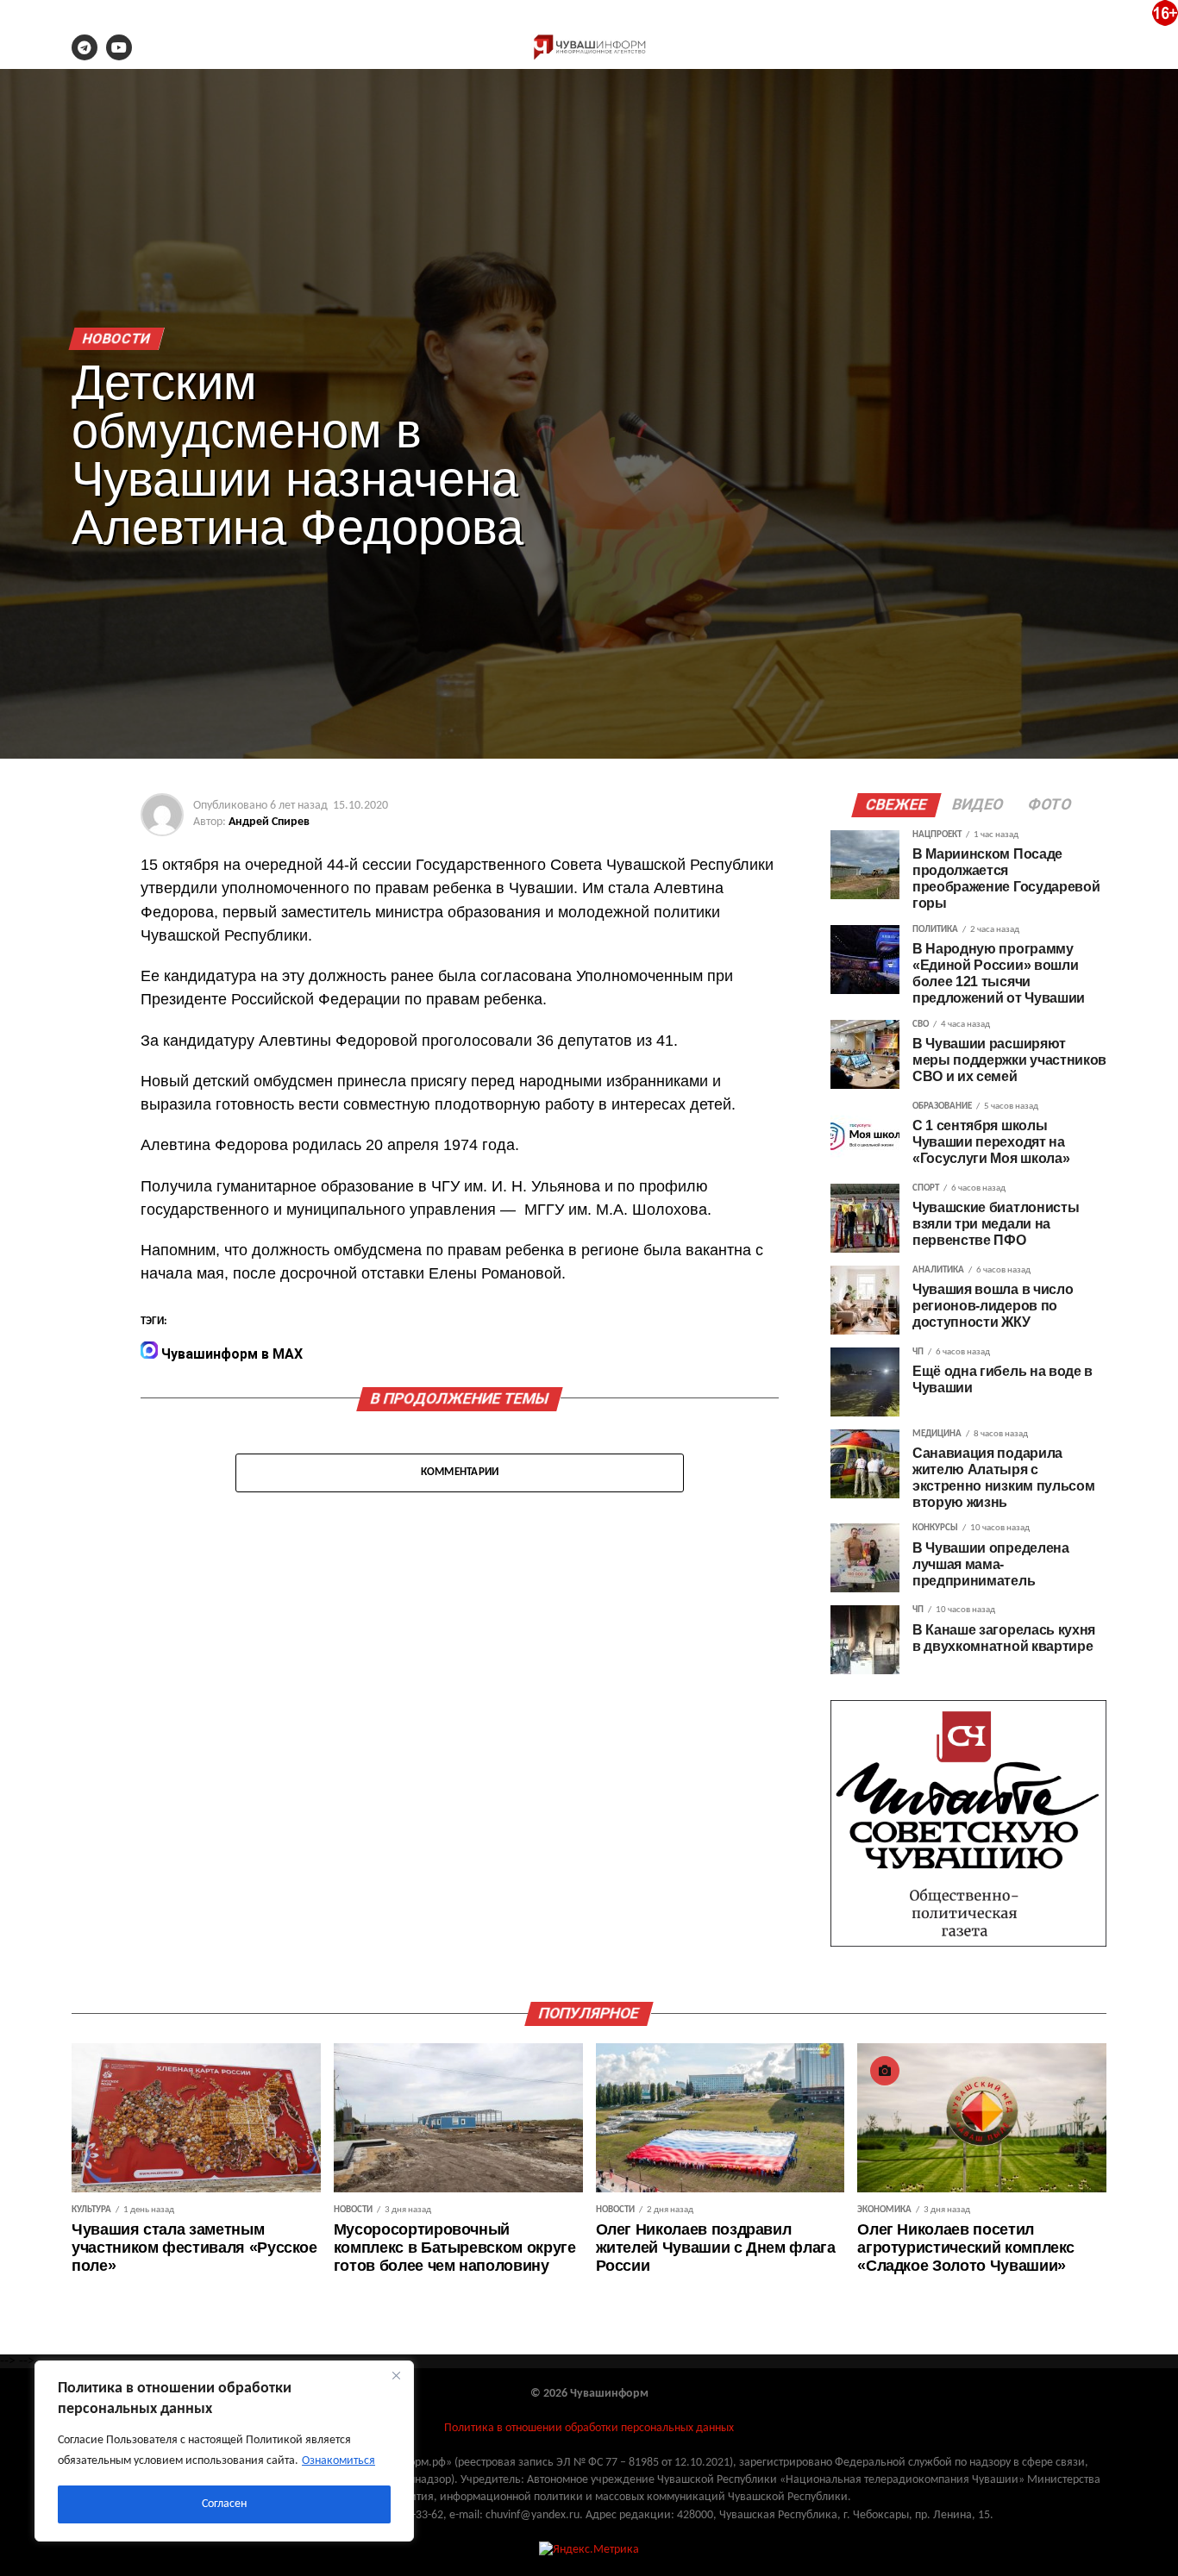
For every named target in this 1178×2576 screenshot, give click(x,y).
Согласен (224, 2504)
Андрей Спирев (269, 822)
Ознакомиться (338, 2461)
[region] (224, 2451)
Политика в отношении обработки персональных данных (589, 2428)
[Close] (396, 2375)
